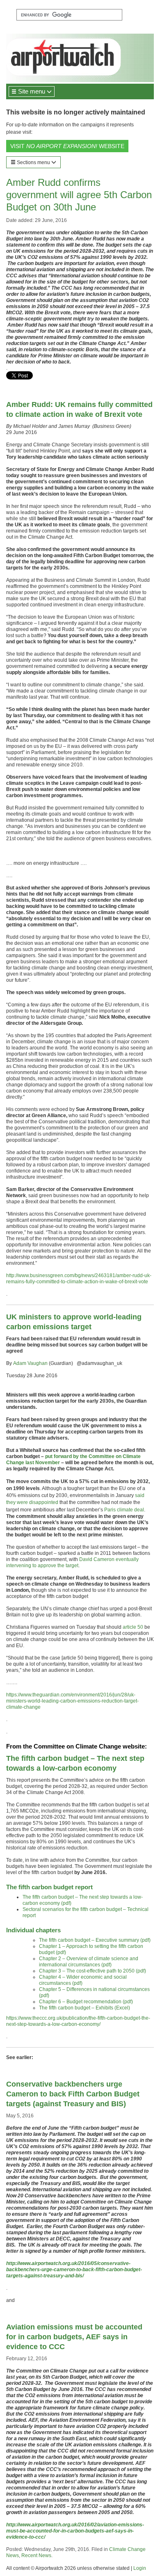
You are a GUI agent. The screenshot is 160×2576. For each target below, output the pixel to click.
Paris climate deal (124, 1510)
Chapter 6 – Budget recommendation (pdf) (86, 2002)
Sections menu (33, 162)
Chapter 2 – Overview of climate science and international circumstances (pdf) (89, 1962)
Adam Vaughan (30, 1363)
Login (140, 2568)
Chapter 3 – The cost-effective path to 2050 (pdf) (93, 1971)
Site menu (32, 91)
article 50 (133, 1627)
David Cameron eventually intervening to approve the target (72, 1562)
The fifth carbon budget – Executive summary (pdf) (95, 1940)
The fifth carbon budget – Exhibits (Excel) (85, 2008)
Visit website (67, 146)
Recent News (36, 2555)
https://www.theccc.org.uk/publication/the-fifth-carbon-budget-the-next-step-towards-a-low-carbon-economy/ (78, 2021)
